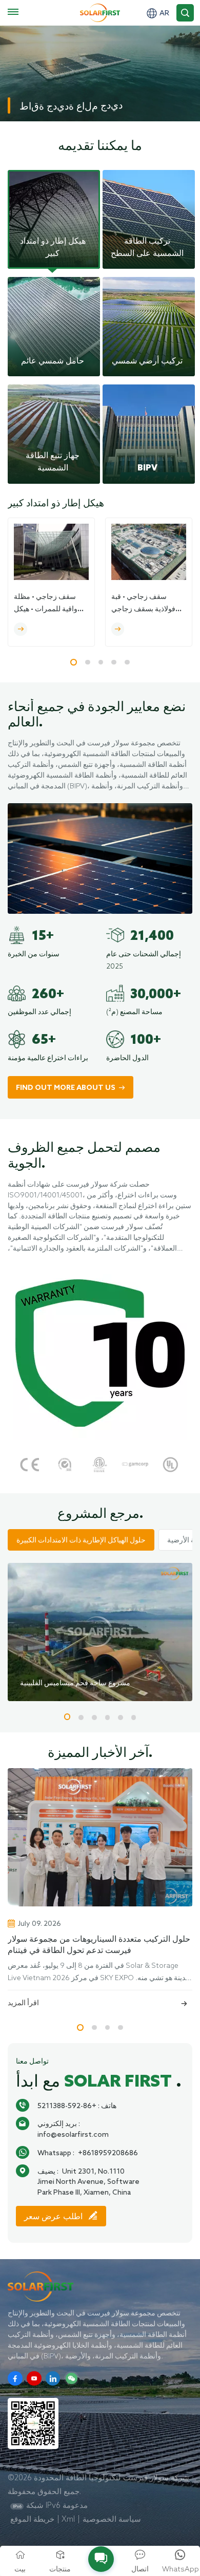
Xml (68, 2519)
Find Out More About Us (66, 1088)
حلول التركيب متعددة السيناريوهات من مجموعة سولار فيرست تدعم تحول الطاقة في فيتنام (99, 1945)
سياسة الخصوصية (112, 2519)
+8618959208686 (108, 2153)
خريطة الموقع (32, 2519)
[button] (74, 662)
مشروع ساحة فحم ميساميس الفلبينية (75, 1683)
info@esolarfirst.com (73, 2134)
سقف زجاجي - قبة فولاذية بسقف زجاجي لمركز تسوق (143, 604)
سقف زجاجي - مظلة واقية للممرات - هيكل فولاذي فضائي (46, 604)
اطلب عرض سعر (54, 2217)
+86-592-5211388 (67, 2106)
